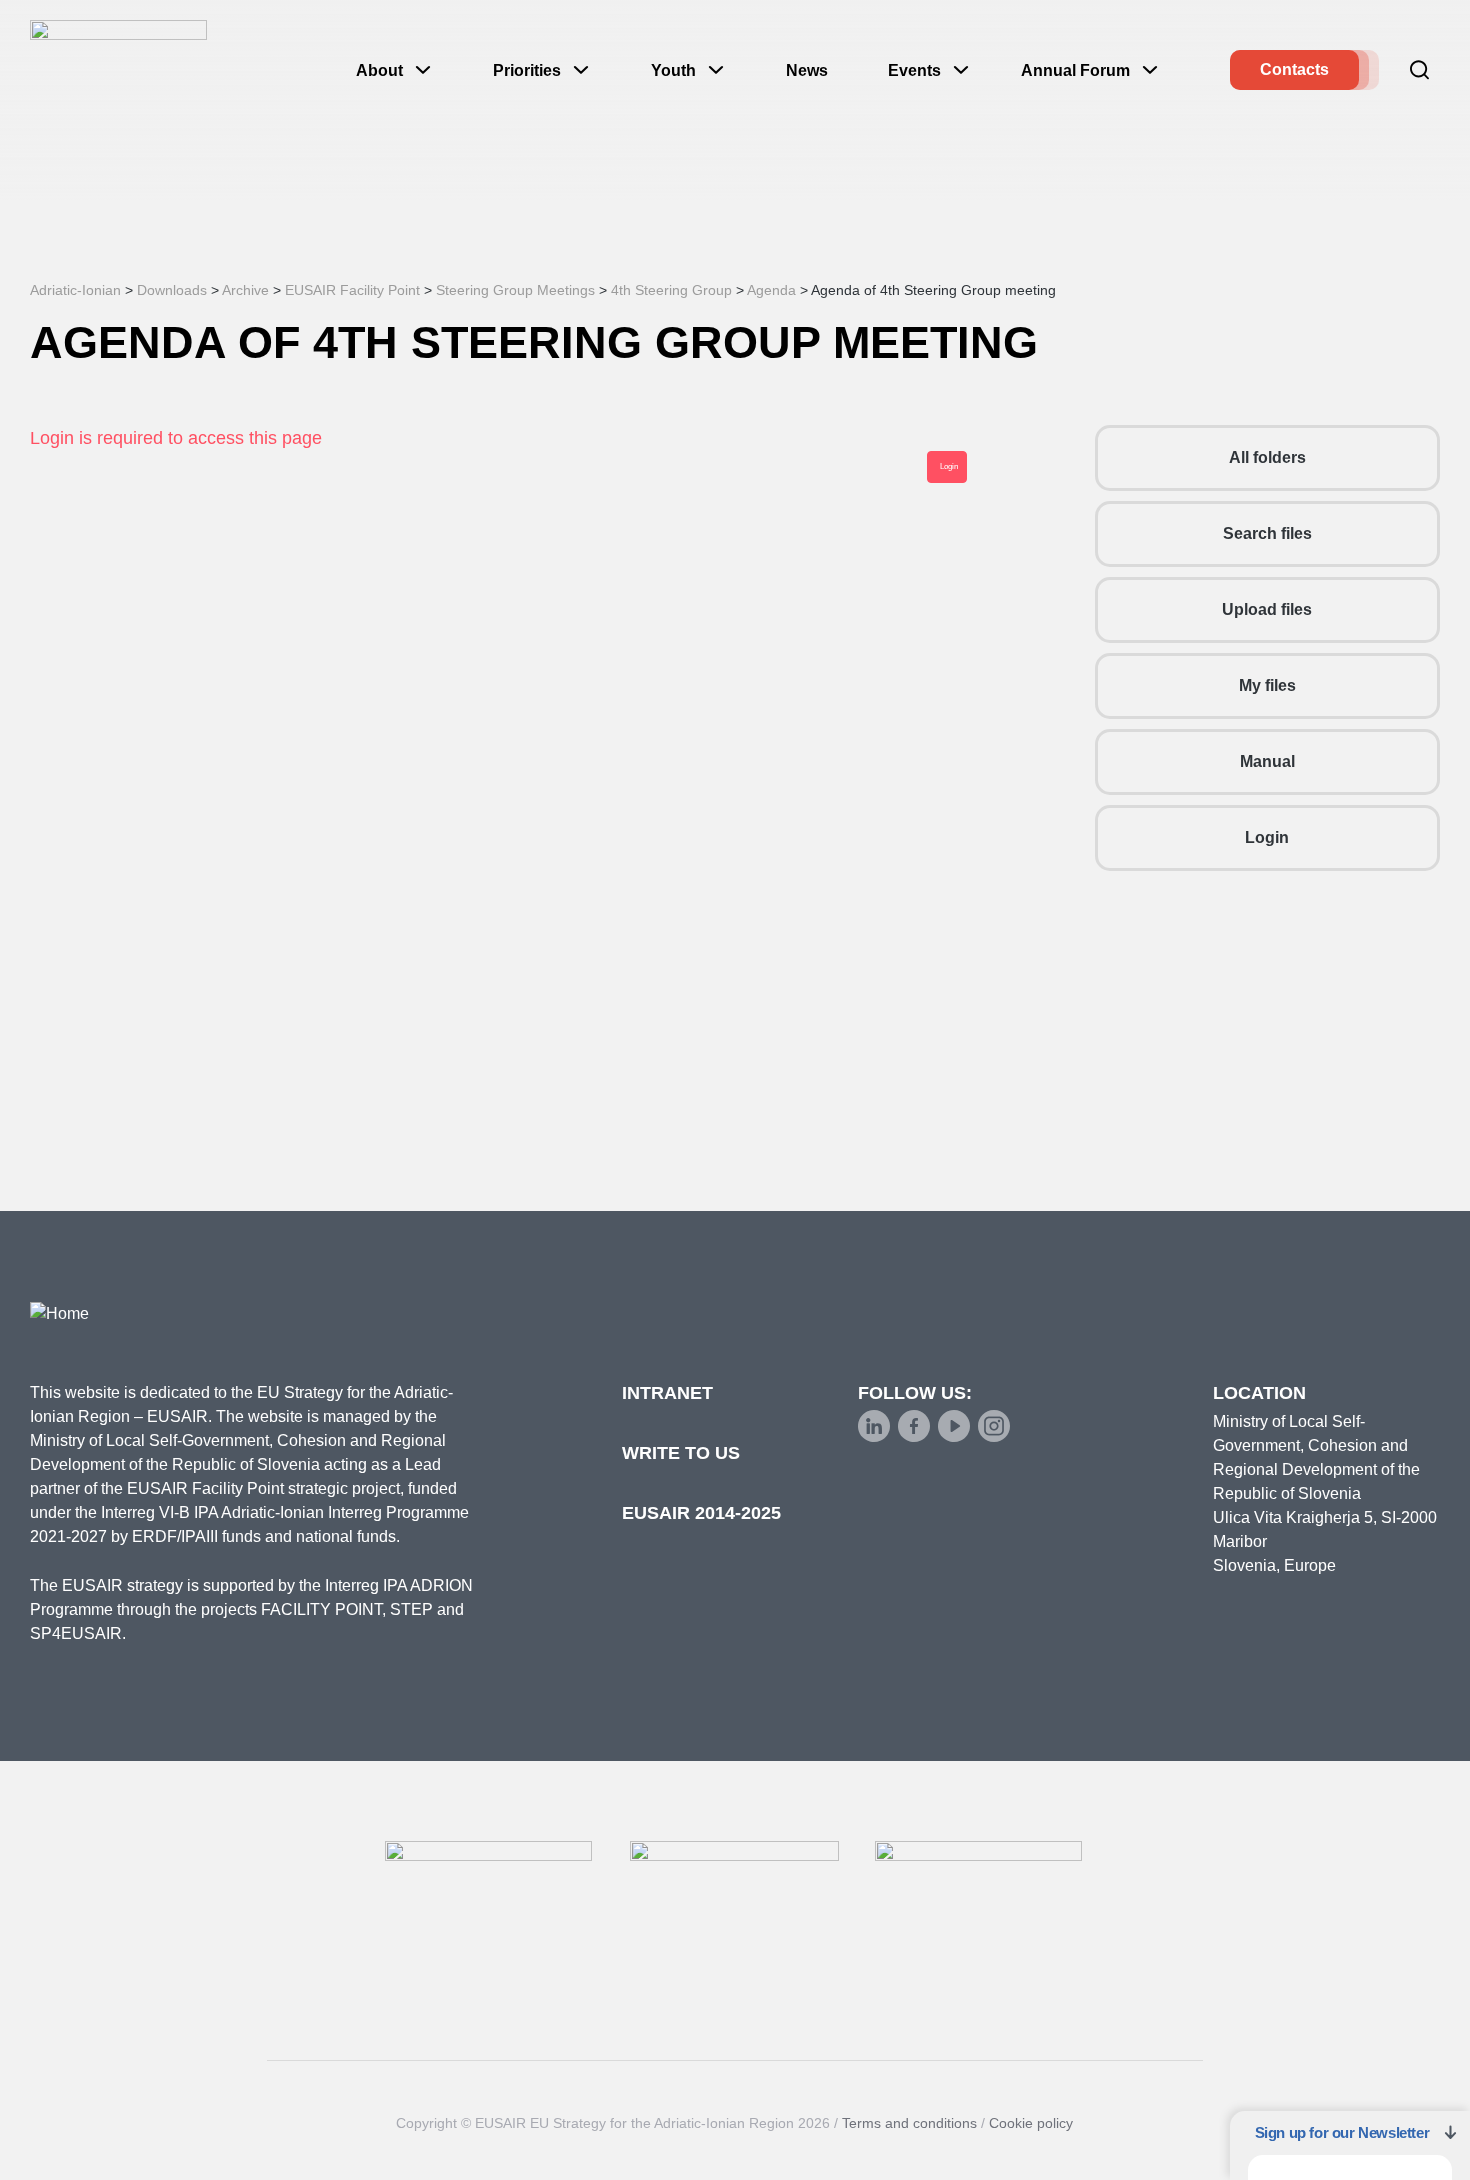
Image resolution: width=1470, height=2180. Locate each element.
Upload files (1267, 609)
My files (1267, 685)
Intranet (667, 1393)
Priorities (527, 70)
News (807, 70)
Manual (1267, 761)
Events (914, 70)
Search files (1267, 533)
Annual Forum (1075, 70)
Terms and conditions (909, 2123)
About (379, 70)
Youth (673, 70)
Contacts (1294, 69)
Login (1267, 837)
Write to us (681, 1453)
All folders (1267, 457)
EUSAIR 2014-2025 (701, 1513)
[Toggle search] (1420, 70)
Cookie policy (1031, 2123)
